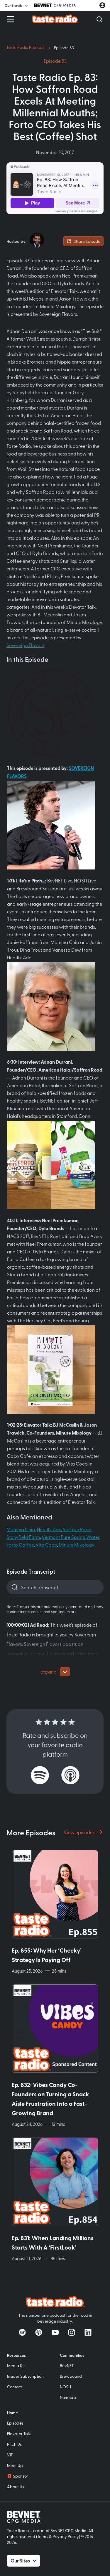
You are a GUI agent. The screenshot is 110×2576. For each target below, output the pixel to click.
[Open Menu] (11, 19)
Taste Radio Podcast (26, 47)
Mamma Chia (21, 1529)
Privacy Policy (66, 2536)
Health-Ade (49, 1529)
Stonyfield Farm (23, 1537)
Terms (43, 2536)
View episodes (79, 1832)
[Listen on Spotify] (40, 1775)
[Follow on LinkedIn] (88, 2332)
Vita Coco (46, 1544)
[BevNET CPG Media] (55, 5)
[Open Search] (99, 19)
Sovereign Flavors (25, 645)
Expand (49, 1671)
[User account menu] (102, 5)
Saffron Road (77, 1529)
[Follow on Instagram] (72, 2332)
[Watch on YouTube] (55, 2332)
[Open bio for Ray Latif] (37, 240)
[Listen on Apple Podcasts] (70, 1775)
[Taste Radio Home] (55, 19)
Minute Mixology (77, 1544)
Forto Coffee (20, 1544)
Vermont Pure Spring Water (71, 1537)
